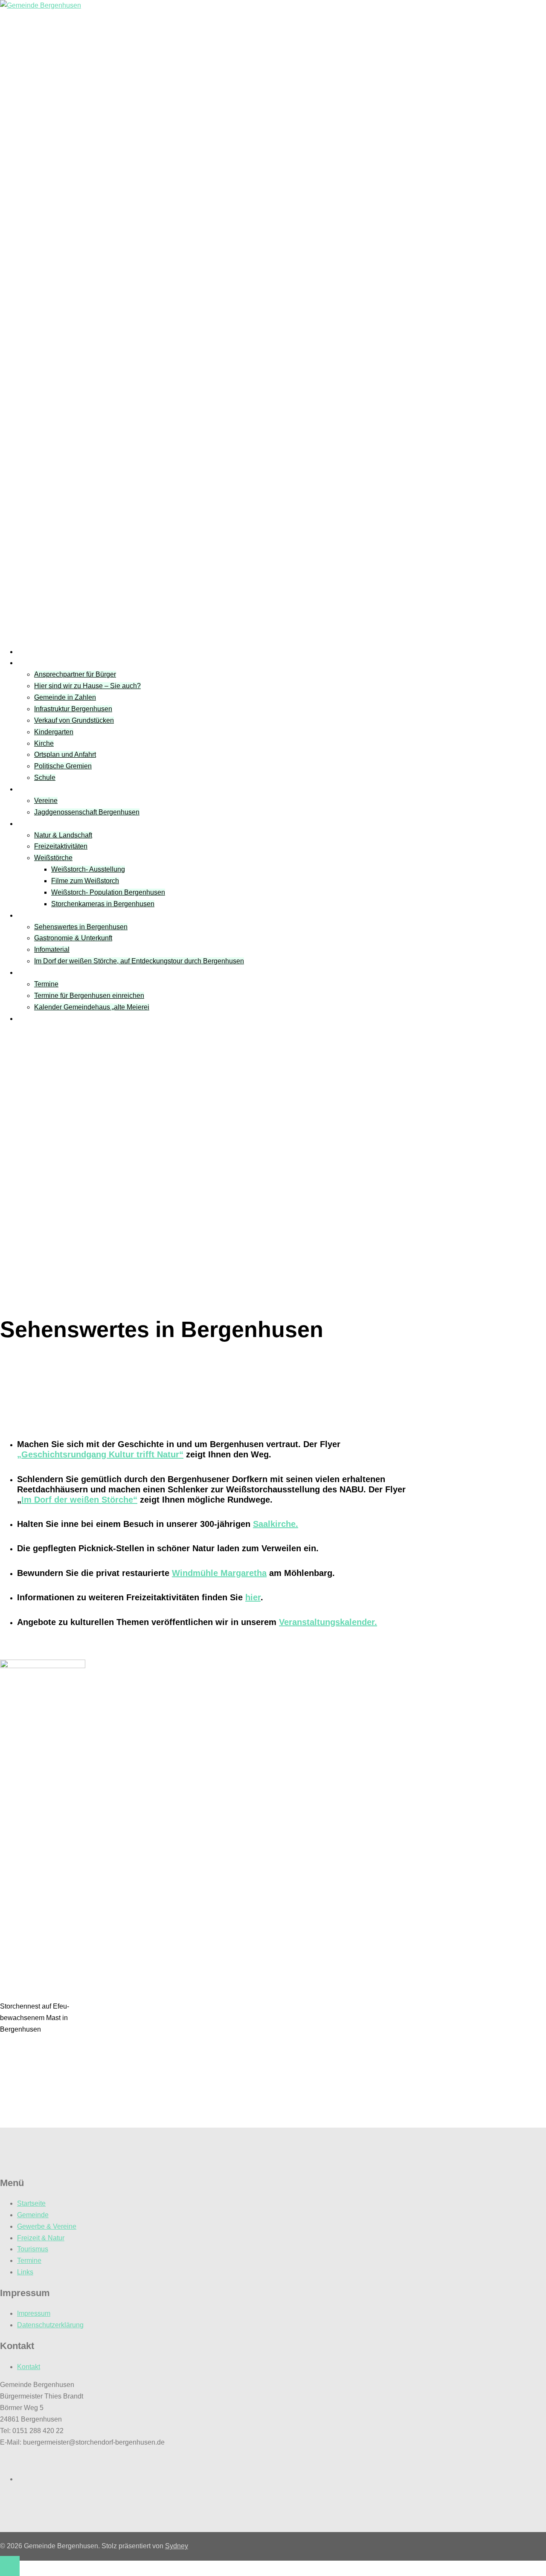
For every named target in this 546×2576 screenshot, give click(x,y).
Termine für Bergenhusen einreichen (89, 996)
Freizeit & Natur (41, 824)
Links (25, 1019)
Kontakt (29, 2367)
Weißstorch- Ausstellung (88, 869)
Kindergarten (54, 732)
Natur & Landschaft (63, 835)
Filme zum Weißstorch (85, 881)
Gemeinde (33, 663)
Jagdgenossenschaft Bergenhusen (87, 812)
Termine (29, 973)
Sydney (177, 2546)
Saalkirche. (276, 1524)
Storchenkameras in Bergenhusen (103, 904)
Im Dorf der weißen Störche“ (79, 1500)
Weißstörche (53, 858)
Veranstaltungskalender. (328, 1622)
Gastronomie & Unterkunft (73, 938)
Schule (45, 778)
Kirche (44, 743)
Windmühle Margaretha (219, 1573)
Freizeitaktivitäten (61, 846)
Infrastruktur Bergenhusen (73, 709)
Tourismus (33, 915)
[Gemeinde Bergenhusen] (41, 5)
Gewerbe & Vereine (47, 2226)
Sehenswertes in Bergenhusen (81, 927)
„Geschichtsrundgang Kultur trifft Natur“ (100, 1454)
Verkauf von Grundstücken (74, 720)
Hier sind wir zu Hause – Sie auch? (87, 686)
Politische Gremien (63, 766)
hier (253, 1597)
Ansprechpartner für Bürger (75, 674)
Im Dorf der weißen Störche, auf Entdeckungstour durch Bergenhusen (139, 961)
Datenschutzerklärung (50, 2325)
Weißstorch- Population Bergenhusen (108, 892)
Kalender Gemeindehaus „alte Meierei (92, 1007)
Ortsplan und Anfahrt (65, 754)
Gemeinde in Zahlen (65, 697)
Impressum (34, 2313)
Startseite (31, 652)
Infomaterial (52, 949)
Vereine (29, 789)
